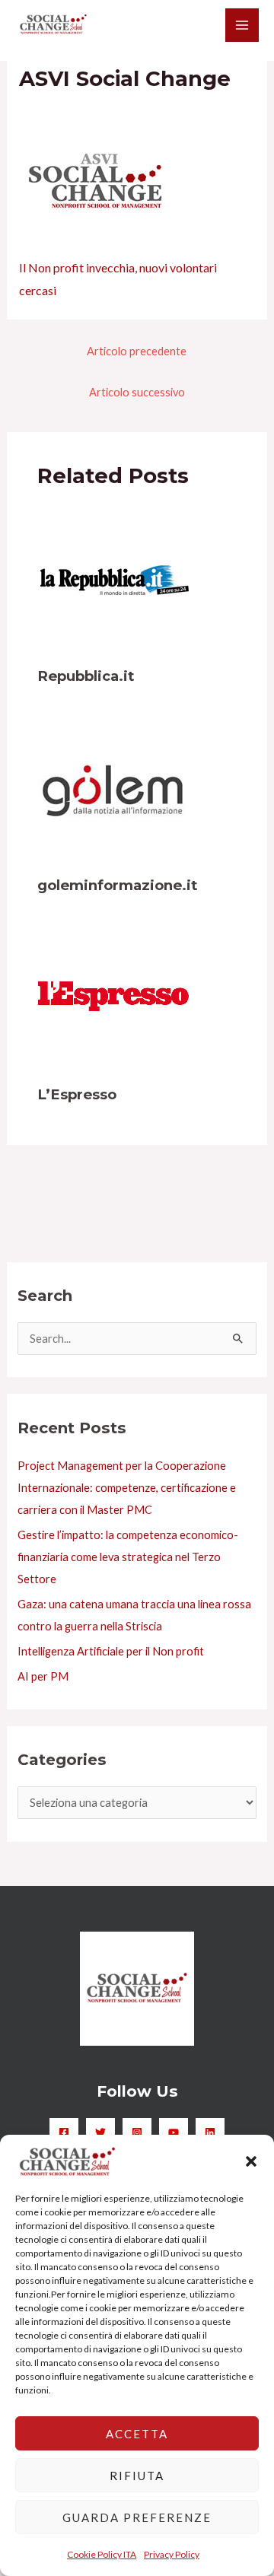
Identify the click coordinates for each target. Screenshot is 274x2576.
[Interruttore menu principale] (242, 25)
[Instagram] (137, 2132)
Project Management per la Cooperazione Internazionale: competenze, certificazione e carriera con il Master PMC (127, 1488)
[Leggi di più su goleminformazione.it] (113, 789)
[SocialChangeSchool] (53, 25)
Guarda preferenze (137, 2517)
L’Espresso (77, 1094)
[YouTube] (174, 2132)
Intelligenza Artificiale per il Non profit (111, 1651)
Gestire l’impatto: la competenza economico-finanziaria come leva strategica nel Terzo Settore (128, 1557)
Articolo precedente (137, 351)
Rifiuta (137, 2476)
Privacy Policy (172, 2554)
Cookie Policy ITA (102, 2554)
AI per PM (43, 1676)
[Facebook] (64, 2132)
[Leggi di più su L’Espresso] (113, 998)
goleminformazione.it (117, 885)
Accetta (137, 2434)
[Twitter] (100, 2132)
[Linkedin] (210, 2132)
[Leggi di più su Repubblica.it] (113, 579)
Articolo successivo (137, 392)
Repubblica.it (86, 676)
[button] (251, 2161)
